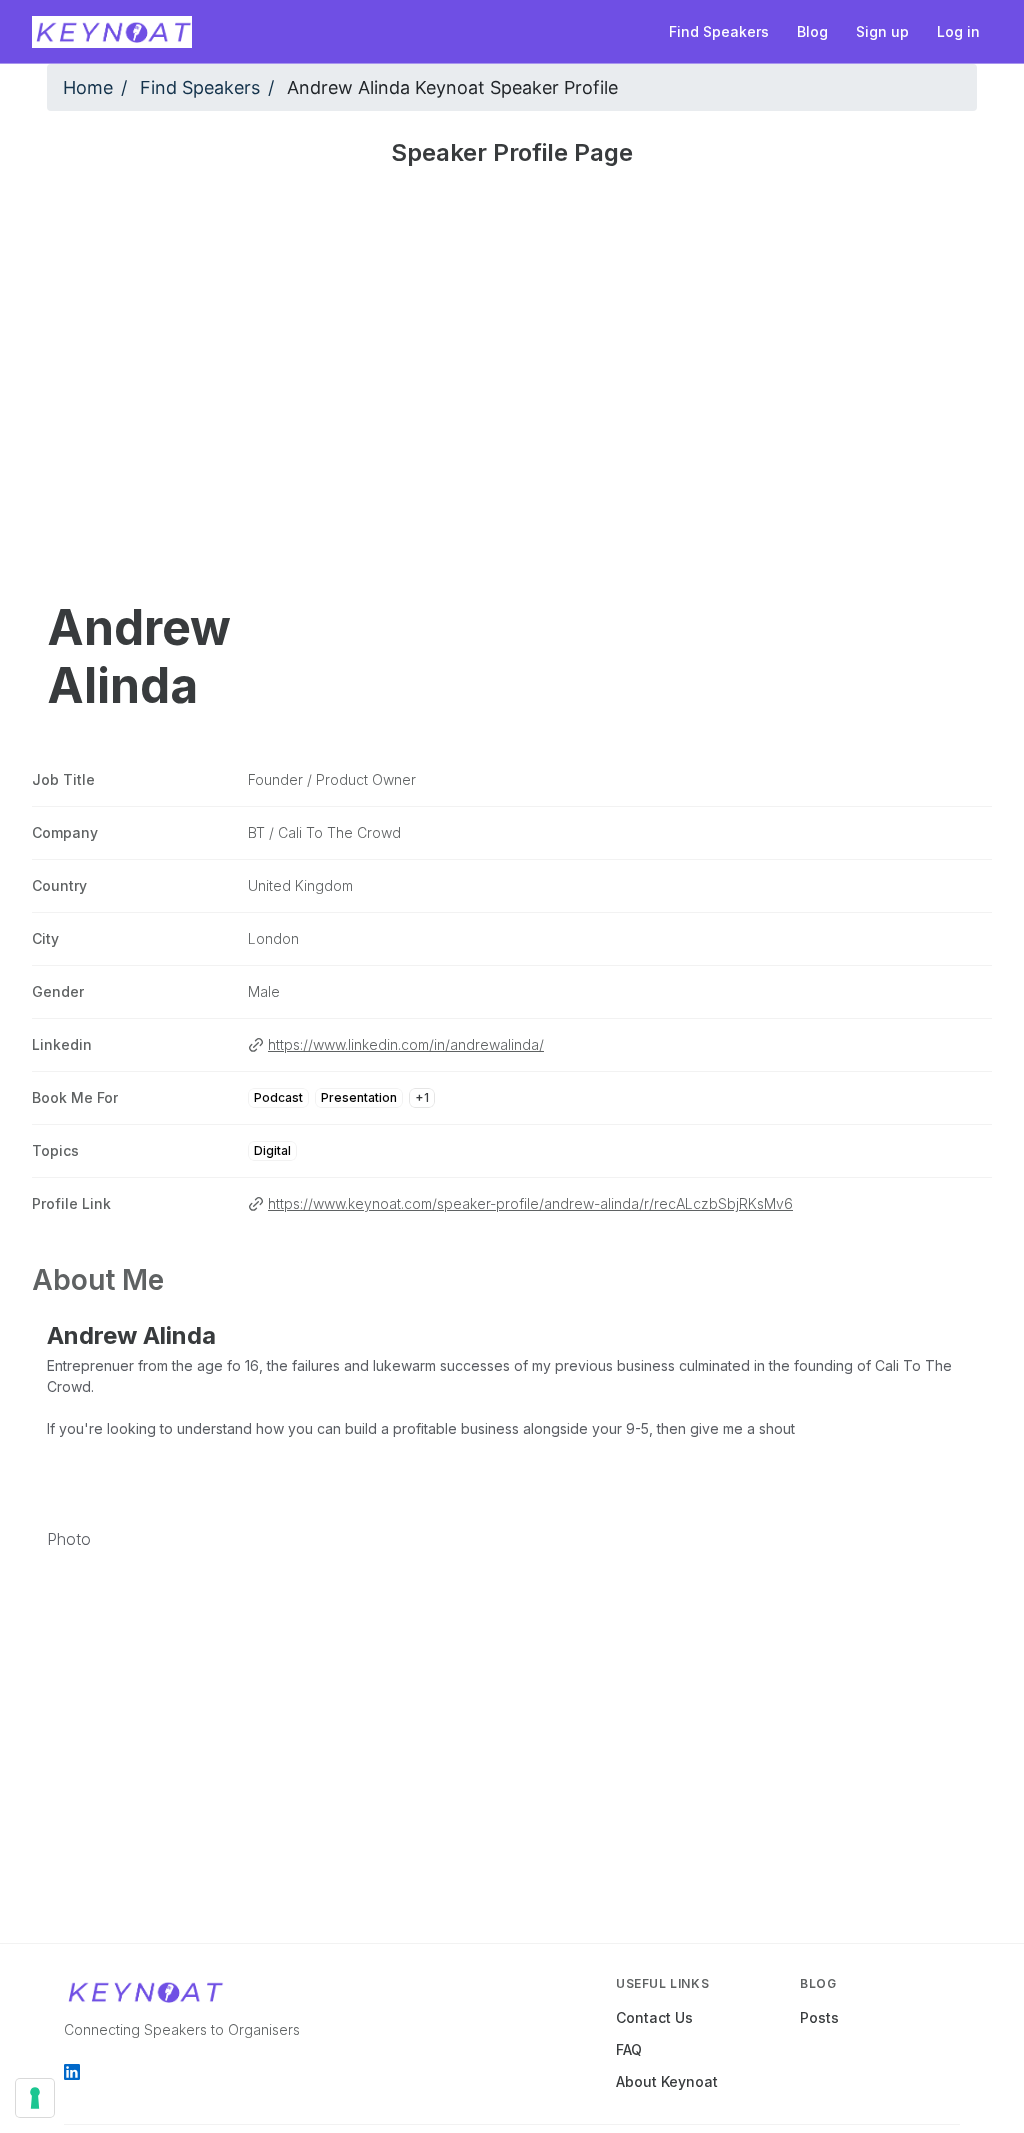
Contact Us (654, 2017)
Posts (819, 2017)
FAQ (629, 2049)
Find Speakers (200, 87)
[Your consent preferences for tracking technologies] (35, 2098)
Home (88, 87)
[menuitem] (719, 32)
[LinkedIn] (72, 2072)
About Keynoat (667, 2081)
